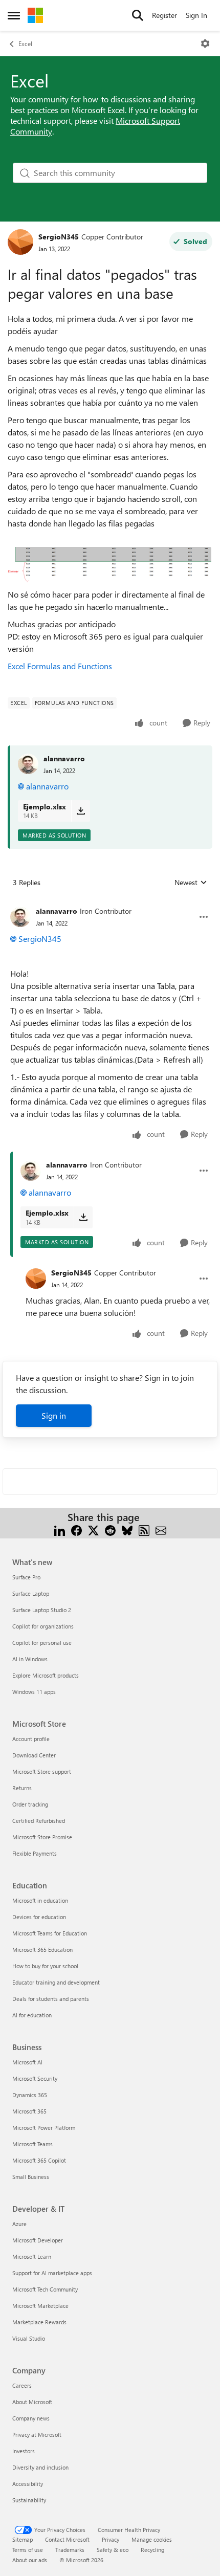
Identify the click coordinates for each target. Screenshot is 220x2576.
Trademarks (70, 2550)
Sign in (54, 1415)
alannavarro (64, 758)
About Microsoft (32, 2402)
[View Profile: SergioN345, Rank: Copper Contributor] (20, 242)
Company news (31, 2418)
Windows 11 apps (34, 1692)
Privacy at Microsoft (37, 2435)
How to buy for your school (45, 1966)
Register (164, 15)
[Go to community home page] (35, 15)
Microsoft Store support (42, 1771)
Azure (19, 2224)
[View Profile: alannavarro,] (28, 764)
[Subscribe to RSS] (144, 1529)
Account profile (31, 1739)
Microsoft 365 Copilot (39, 2160)
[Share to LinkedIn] (60, 1529)
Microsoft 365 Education (42, 1950)
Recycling (152, 2550)
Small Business (31, 2177)
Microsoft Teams (32, 2144)
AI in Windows (30, 1659)
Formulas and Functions (70, 666)
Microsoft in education (40, 1900)
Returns (22, 1788)
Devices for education (39, 1917)
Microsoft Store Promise (42, 1837)
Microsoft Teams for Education (50, 1933)
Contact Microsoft (67, 2539)
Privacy (111, 2539)
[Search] (138, 15)
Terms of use (28, 2550)
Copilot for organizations (43, 1626)
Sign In (196, 15)
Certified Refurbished (39, 1821)
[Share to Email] (161, 1529)
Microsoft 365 (29, 2111)
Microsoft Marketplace (40, 2306)
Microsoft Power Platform (44, 2128)
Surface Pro (26, 1577)
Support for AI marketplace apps (52, 2273)
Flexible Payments (35, 1853)
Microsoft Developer (38, 2240)
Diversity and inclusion (40, 2467)
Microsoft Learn (32, 2256)
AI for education (32, 2015)
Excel (25, 43)
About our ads (30, 2560)
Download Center (34, 1755)
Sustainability (29, 2500)
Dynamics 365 (30, 2095)
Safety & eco (113, 2550)
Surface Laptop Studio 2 (42, 1610)
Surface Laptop (31, 1593)
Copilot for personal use (42, 1643)
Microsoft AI (27, 2062)
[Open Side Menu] (14, 15)
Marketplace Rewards (39, 2322)
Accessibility (28, 2484)
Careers (22, 2385)
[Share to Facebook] (76, 1529)
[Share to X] (93, 1529)
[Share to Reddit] (110, 1529)
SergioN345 (59, 237)
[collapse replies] (110, 903)
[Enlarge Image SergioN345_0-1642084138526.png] (109, 565)
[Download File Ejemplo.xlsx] (81, 811)
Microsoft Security (35, 2078)
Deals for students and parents (51, 1999)
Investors (24, 2451)
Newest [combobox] (191, 883)
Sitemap (23, 2539)
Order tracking (30, 1804)
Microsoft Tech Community (45, 2289)
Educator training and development (56, 1982)
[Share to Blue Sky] (127, 1529)
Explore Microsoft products (46, 1675)
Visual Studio (29, 2338)
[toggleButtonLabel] (205, 43)
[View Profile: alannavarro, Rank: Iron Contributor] (20, 917)
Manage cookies (152, 2539)
